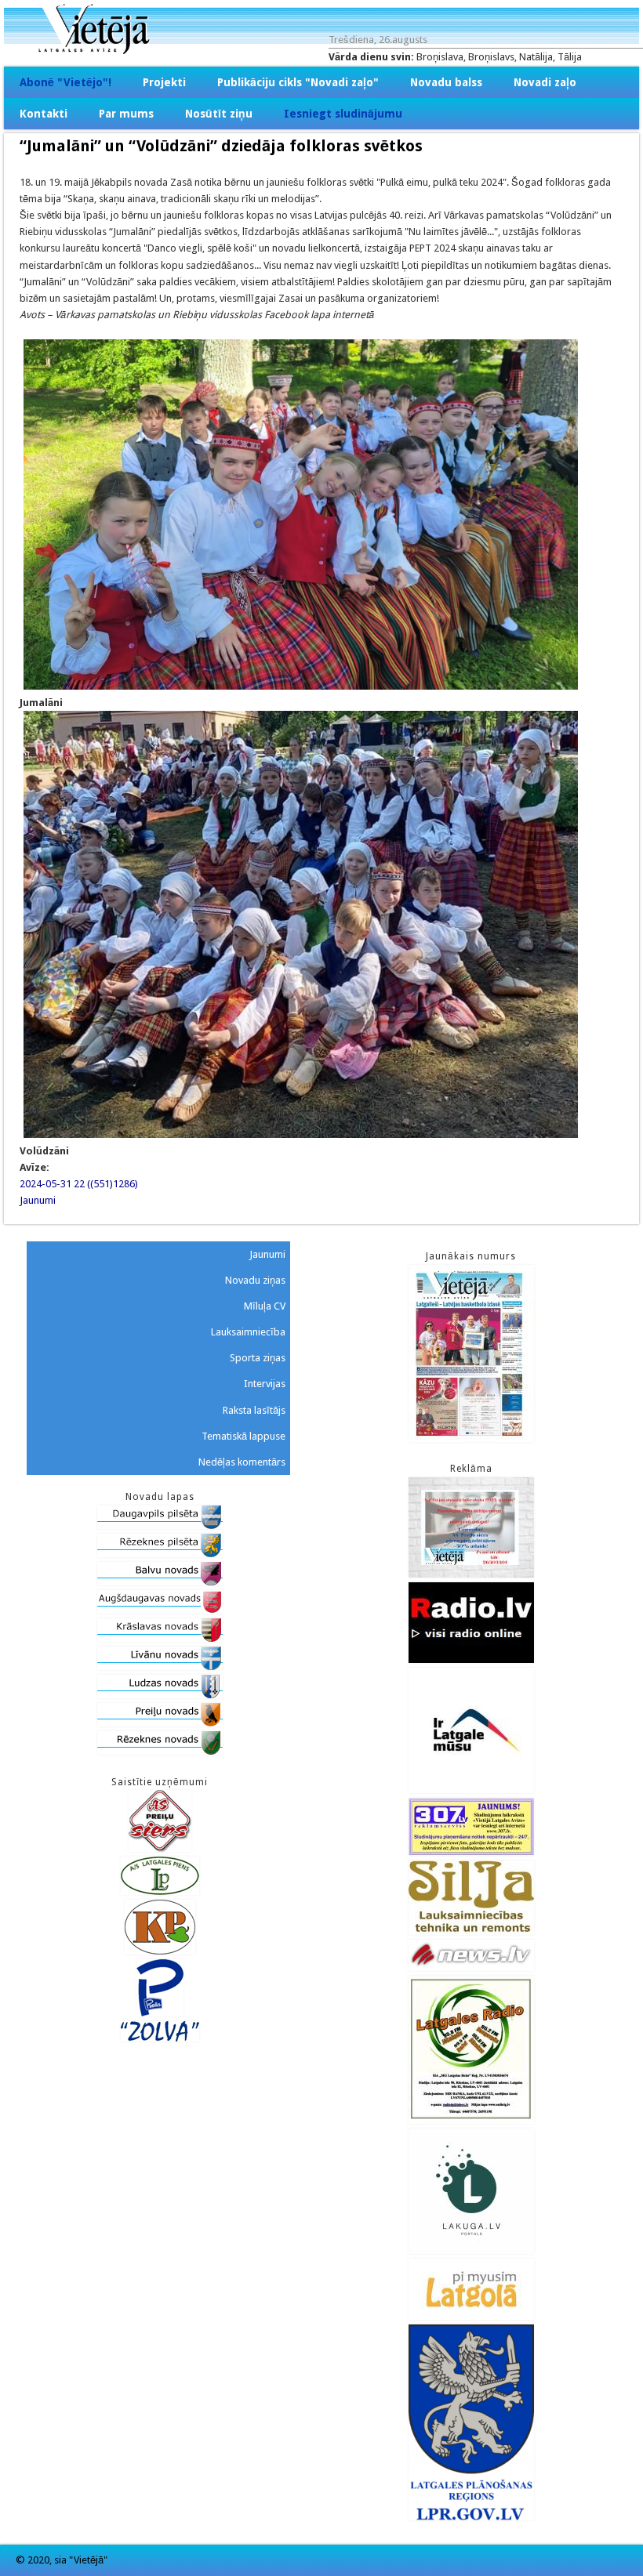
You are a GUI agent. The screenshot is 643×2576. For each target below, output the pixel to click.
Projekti (164, 82)
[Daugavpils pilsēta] (160, 1525)
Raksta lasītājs (254, 1410)
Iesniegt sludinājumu (343, 114)
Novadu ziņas (255, 1280)
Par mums (126, 114)
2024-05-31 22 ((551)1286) (79, 1184)
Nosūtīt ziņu (219, 114)
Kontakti (44, 114)
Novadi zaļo (545, 82)
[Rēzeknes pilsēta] (160, 1554)
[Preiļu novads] (160, 1723)
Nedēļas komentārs (242, 1462)
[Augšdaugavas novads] (160, 1610)
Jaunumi (38, 1200)
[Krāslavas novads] (160, 1638)
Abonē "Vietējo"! (65, 82)
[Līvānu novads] (160, 1667)
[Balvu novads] (160, 1582)
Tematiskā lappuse (243, 1436)
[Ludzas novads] (160, 1695)
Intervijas (265, 1384)
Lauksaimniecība (248, 1332)
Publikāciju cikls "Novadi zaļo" (298, 82)
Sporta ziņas (258, 1358)
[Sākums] (321, 51)
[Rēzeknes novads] (160, 1751)
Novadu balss (446, 82)
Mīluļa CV (265, 1306)
